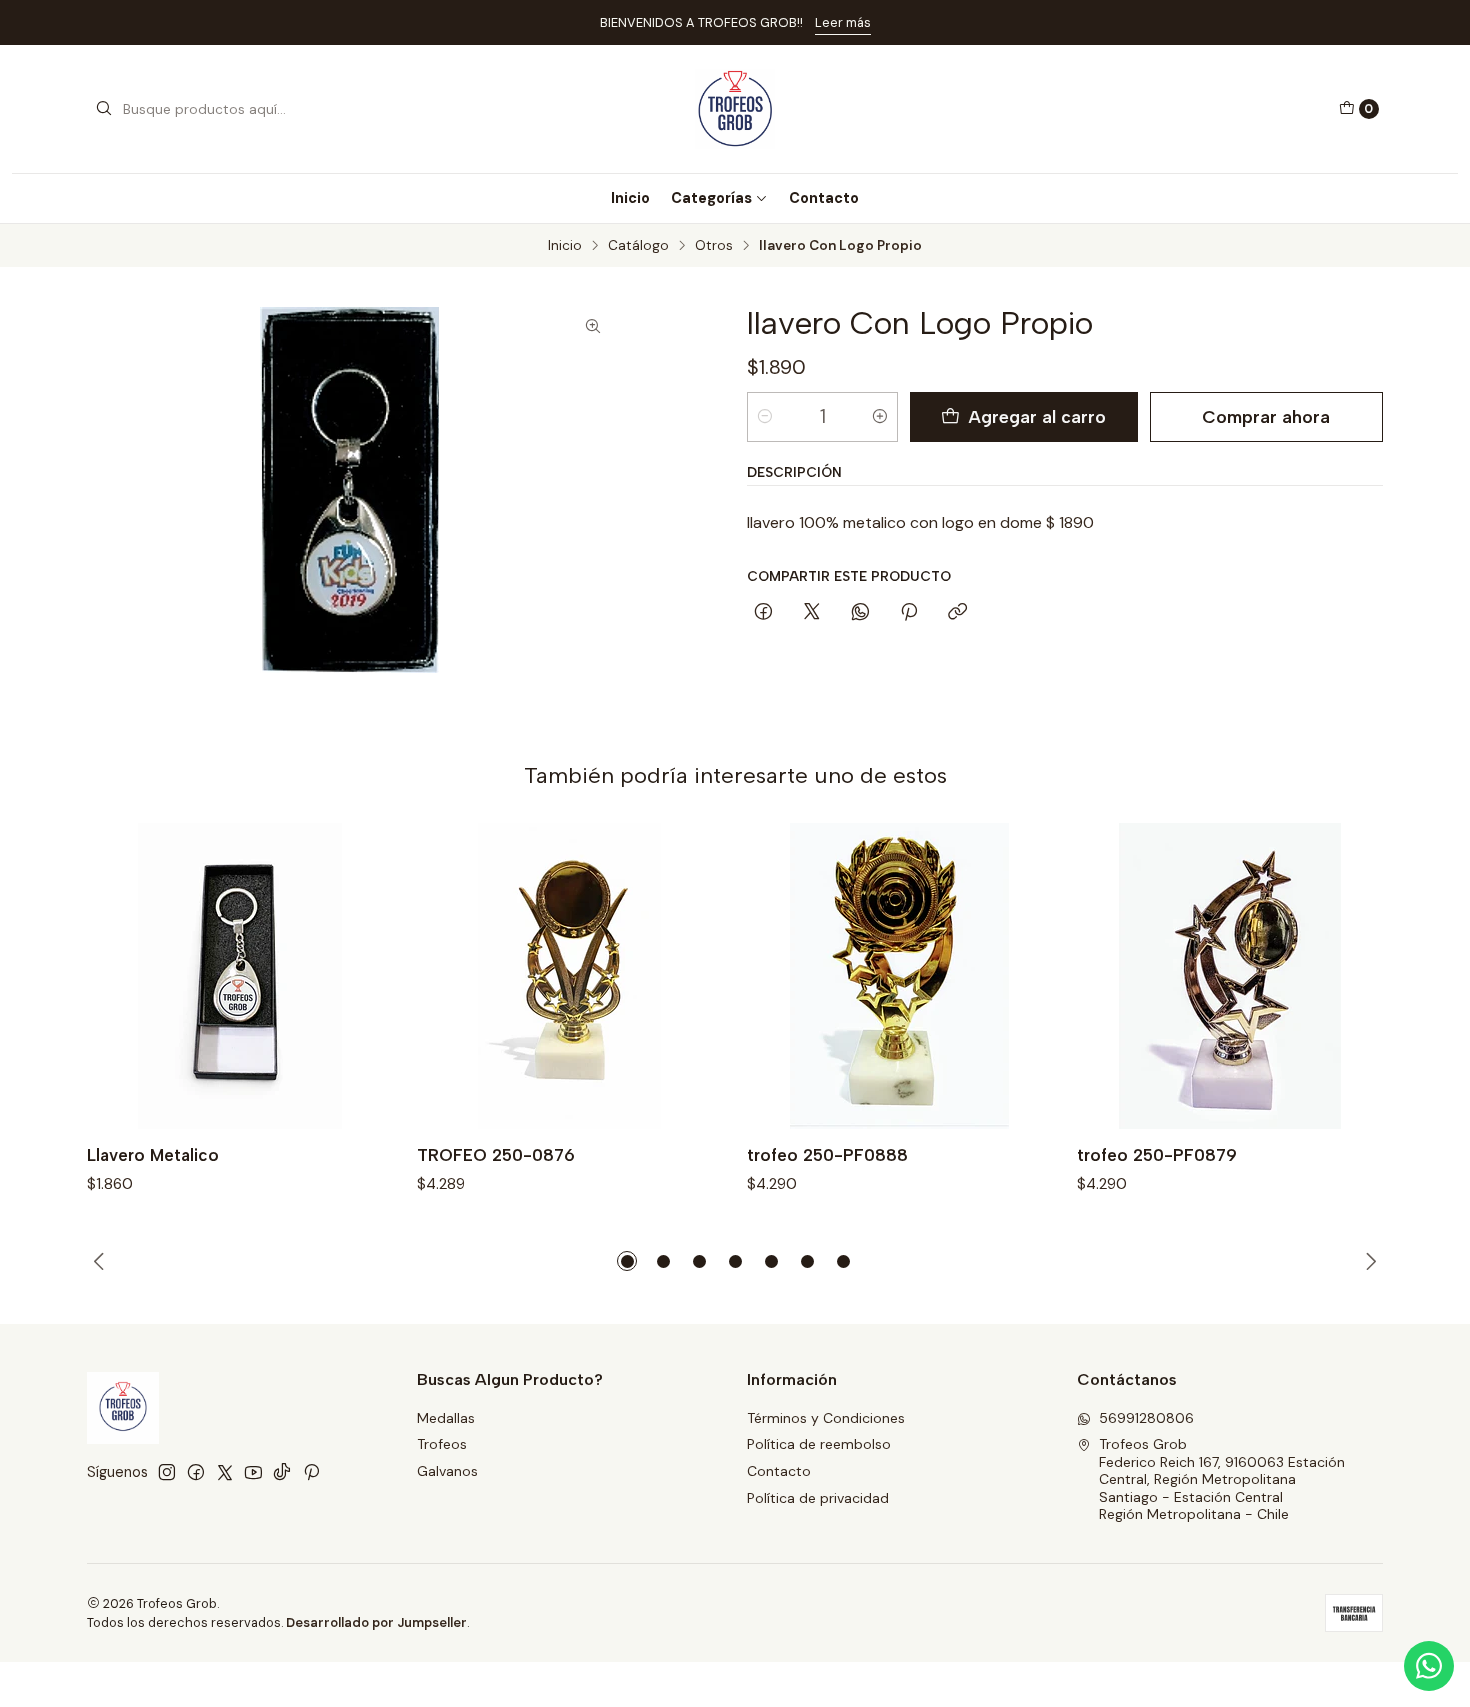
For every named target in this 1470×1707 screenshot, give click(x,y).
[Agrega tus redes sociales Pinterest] (311, 1472)
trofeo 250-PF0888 (827, 1155)
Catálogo (638, 246)
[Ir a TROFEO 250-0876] (570, 976)
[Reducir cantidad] (765, 417)
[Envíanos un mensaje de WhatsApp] (1429, 1666)
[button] (627, 1261)
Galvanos (447, 1471)
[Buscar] (104, 109)
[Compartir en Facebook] (763, 613)
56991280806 (1146, 1418)
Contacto (824, 198)
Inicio (630, 198)
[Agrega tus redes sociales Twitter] (225, 1472)
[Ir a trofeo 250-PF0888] (900, 976)
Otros (714, 246)
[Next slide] (1368, 1261)
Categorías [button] (711, 198)
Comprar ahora (1266, 416)
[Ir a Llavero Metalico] (240, 976)
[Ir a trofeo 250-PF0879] (1230, 976)
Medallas (446, 1418)
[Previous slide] (102, 1261)
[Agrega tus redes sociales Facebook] (196, 1472)
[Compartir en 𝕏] (812, 613)
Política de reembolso (819, 1444)
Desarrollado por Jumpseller (376, 1622)
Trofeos (442, 1444)
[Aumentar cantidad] (880, 417)
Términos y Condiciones (826, 1418)
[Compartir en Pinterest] (909, 613)
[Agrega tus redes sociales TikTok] (282, 1472)
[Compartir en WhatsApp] (860, 613)
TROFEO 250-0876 (496, 1155)
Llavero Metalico (153, 1155)
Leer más (843, 22)
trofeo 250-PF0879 (1157, 1155)
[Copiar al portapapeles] (957, 613)
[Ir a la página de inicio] (734, 109)
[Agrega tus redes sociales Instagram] (167, 1472)
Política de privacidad (818, 1498)
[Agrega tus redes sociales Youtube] (253, 1472)
